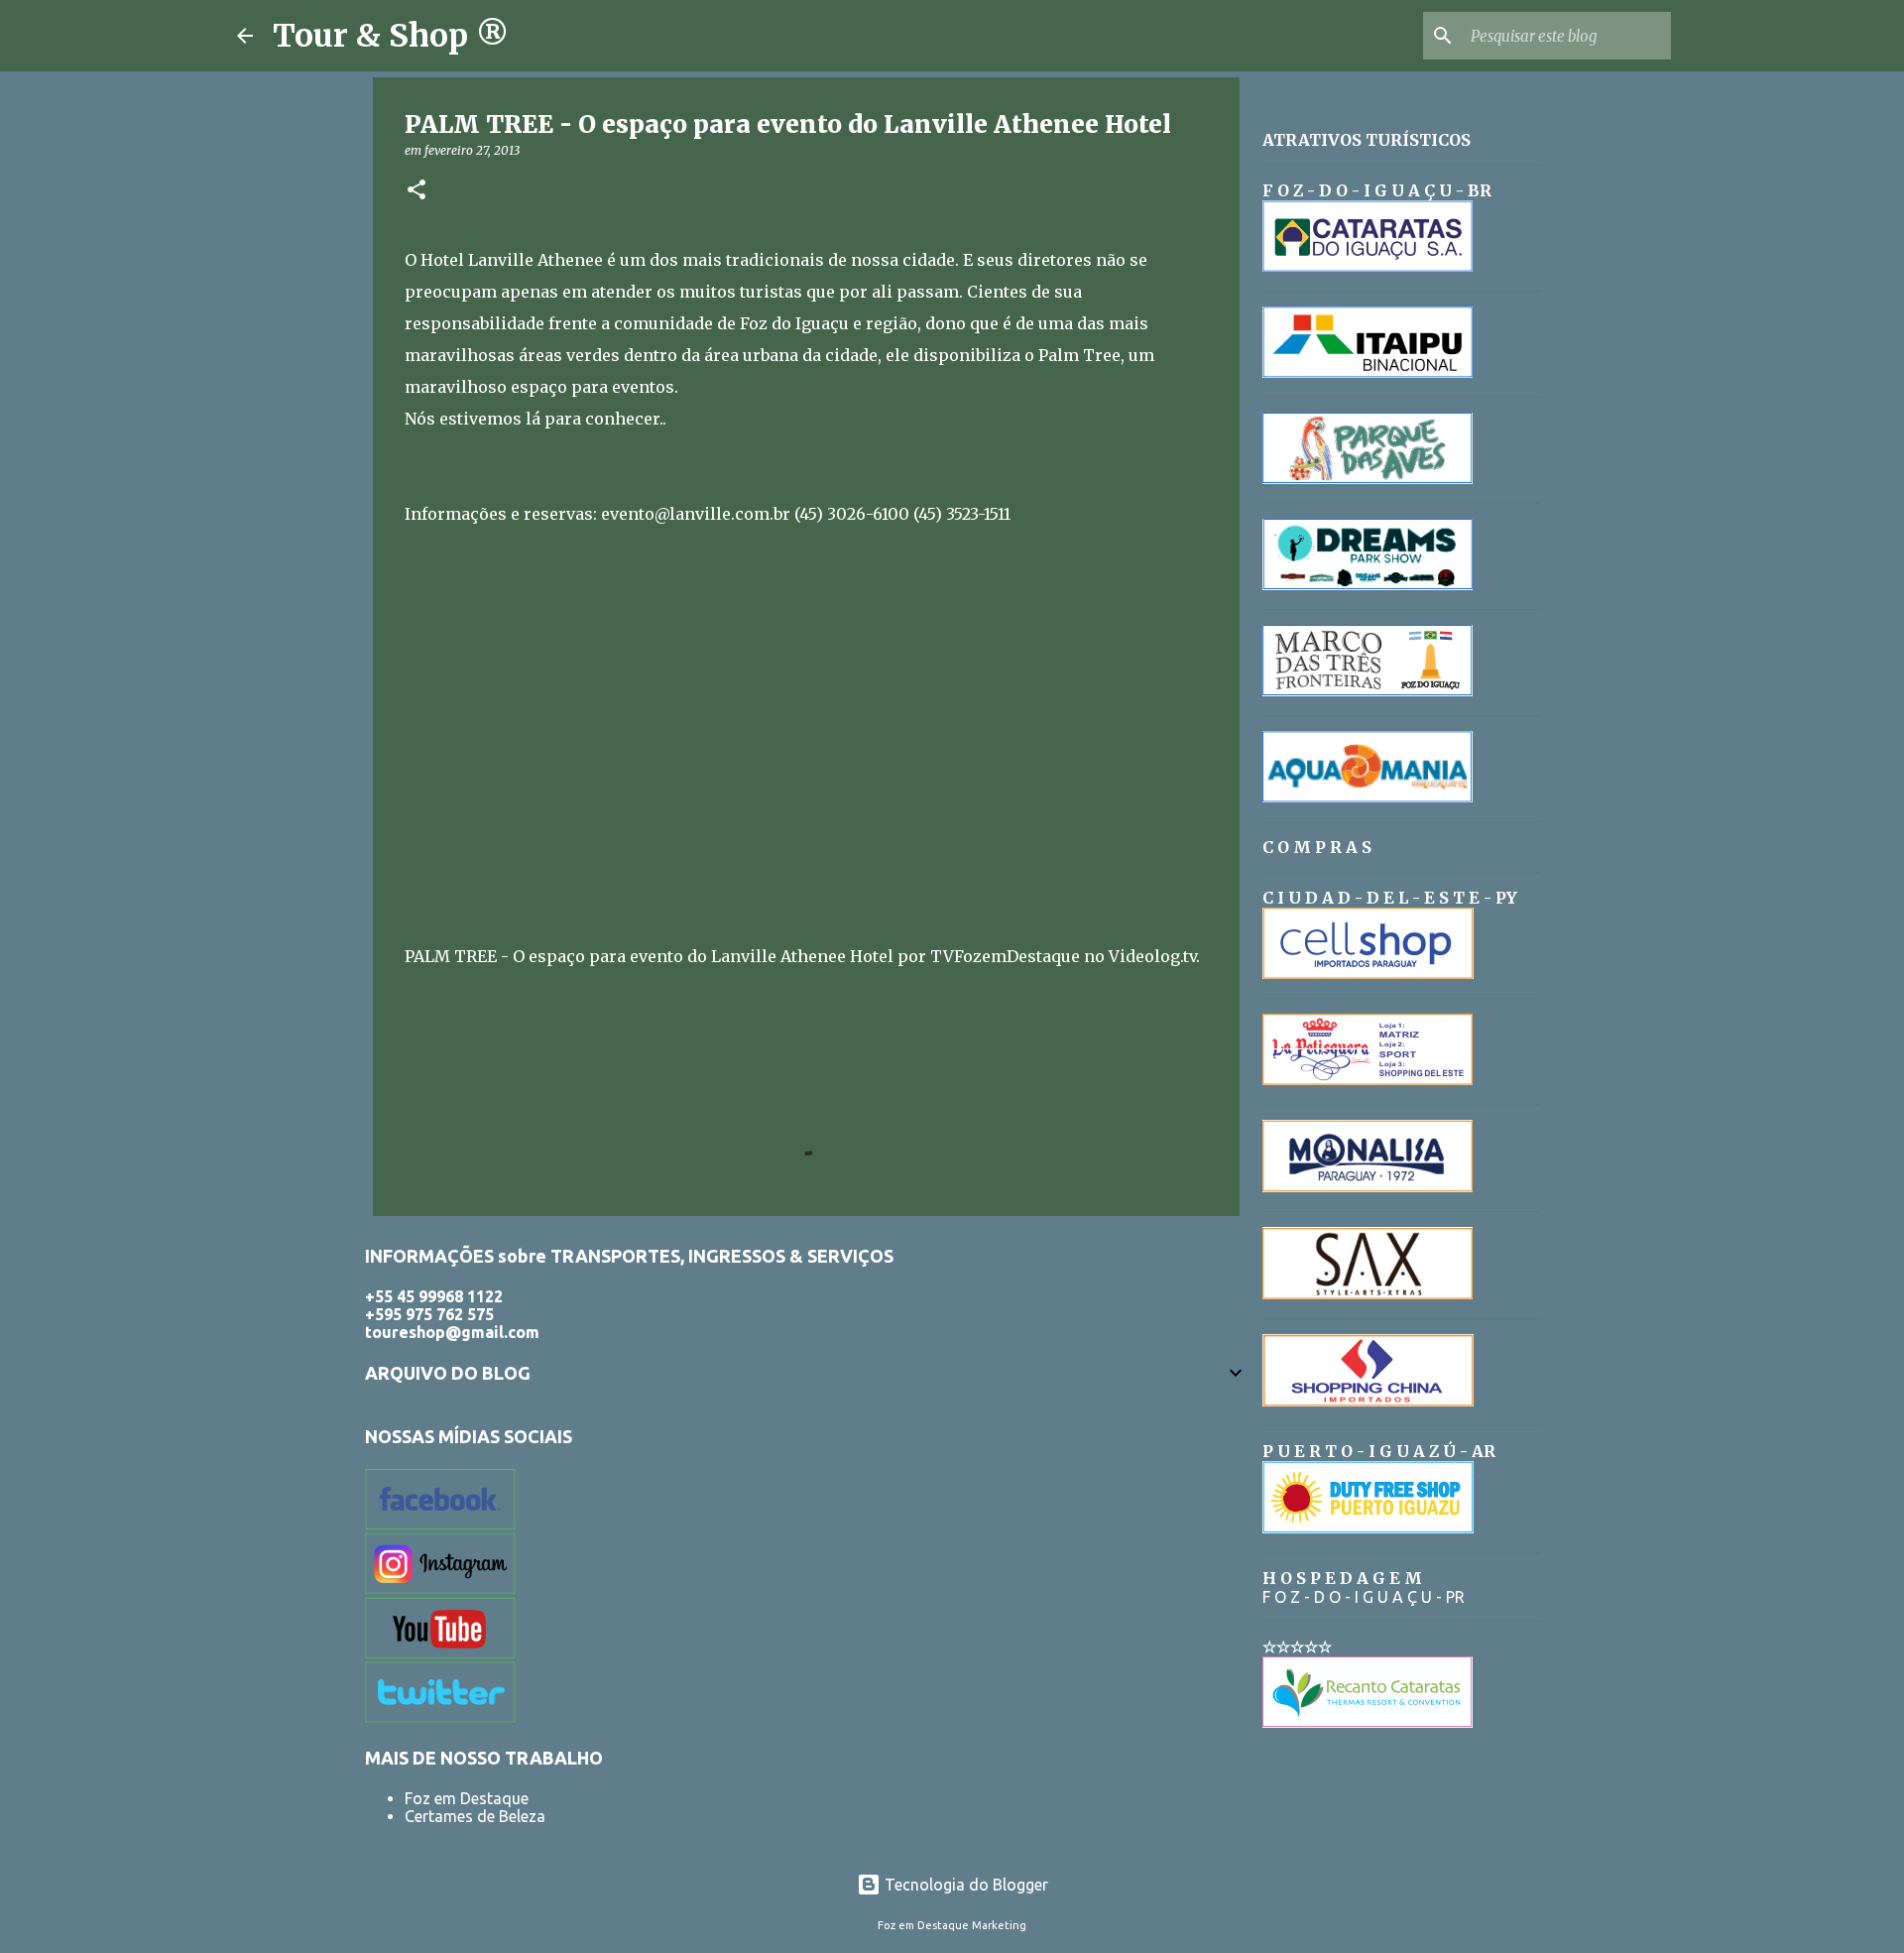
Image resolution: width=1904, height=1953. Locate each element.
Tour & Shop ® (391, 36)
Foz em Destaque (467, 1798)
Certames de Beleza (475, 1816)
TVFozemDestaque (1005, 956)
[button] (416, 191)
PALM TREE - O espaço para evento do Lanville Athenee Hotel (649, 956)
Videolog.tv (1152, 956)
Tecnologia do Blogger (964, 1885)
